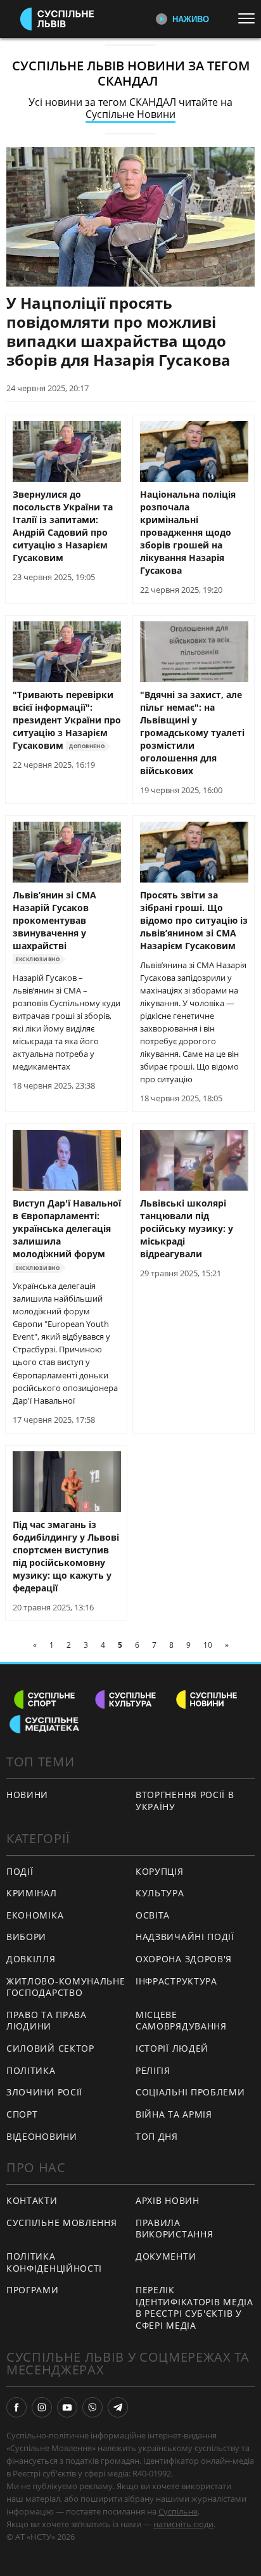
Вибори (26, 1937)
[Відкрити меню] (250, 18)
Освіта (153, 1915)
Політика (31, 2070)
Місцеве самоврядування (181, 2021)
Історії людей (172, 2048)
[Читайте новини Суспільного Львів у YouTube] (67, 2407)
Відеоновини (42, 2136)
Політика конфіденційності (54, 2262)
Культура (160, 1893)
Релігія (153, 2070)
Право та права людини (47, 2021)
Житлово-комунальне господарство (66, 1987)
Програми (33, 2290)
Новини (27, 1795)
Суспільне (178, 2511)
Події (20, 1871)
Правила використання (174, 2229)
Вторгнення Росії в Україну (185, 1801)
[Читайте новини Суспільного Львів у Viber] (92, 2407)
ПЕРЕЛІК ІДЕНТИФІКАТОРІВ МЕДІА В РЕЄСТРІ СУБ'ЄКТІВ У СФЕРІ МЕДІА (194, 2307)
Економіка (35, 1915)
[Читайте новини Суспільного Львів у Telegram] (118, 2407)
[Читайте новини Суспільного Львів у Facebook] (16, 2407)
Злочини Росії (44, 2092)
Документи (166, 2256)
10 (208, 1645)
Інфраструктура (176, 1981)
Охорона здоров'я (184, 1959)
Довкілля (31, 1959)
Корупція (160, 1871)
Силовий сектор (50, 2048)
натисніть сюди (183, 2524)
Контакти (32, 2200)
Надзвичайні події (185, 1937)
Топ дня (157, 2136)
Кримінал (32, 1893)
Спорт (22, 2114)
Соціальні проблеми (190, 2092)
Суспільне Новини (130, 114)
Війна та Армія (174, 2114)
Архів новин (168, 2200)
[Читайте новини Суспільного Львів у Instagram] (42, 2407)
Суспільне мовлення (62, 2223)
